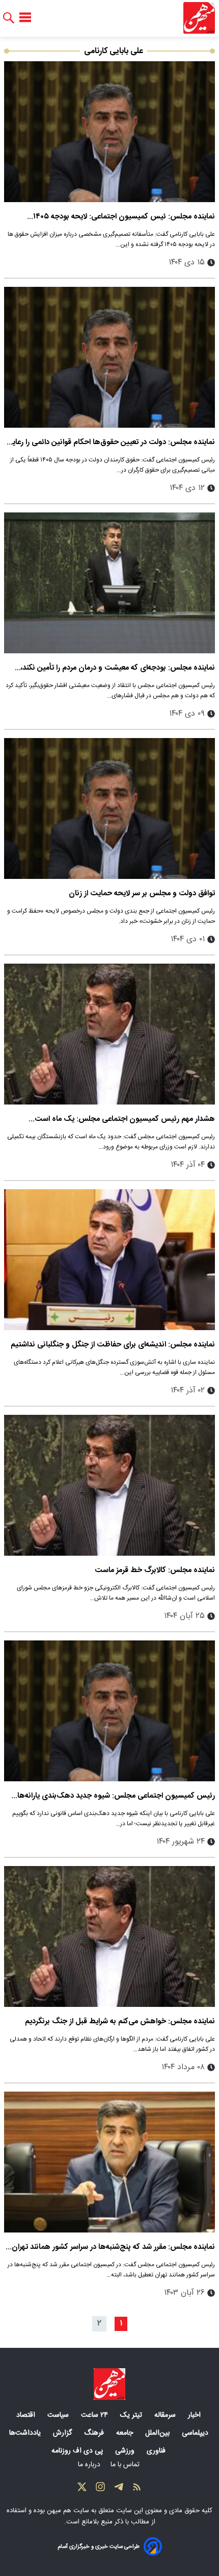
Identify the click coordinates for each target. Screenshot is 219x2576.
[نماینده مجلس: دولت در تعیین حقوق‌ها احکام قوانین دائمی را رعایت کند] (109, 357)
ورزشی (126, 2451)
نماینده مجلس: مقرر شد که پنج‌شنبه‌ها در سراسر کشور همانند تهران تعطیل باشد (113, 2247)
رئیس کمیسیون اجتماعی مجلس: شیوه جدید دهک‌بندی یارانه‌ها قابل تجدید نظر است (116, 1796)
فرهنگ (95, 2433)
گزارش (63, 2433)
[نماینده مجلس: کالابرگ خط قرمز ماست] (109, 1485)
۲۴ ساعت (95, 2415)
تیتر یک (132, 2415)
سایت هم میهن (68, 2511)
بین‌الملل (158, 2433)
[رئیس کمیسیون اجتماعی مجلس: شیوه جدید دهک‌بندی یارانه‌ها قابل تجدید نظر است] (109, 1711)
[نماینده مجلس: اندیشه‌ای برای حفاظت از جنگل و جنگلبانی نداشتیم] (109, 1260)
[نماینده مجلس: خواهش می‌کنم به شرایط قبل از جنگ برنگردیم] (109, 1936)
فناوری (157, 2451)
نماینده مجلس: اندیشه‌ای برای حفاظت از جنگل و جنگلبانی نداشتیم (113, 1345)
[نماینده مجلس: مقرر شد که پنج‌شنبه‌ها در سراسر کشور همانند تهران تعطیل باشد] (109, 2162)
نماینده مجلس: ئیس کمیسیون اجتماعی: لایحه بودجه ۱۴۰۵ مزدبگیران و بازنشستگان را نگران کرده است (124, 217)
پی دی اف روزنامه (78, 2451)
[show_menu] (25, 18)
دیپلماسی (196, 2433)
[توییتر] (82, 2489)
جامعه (126, 2433)
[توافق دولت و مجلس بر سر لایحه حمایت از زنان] (109, 808)
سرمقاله (166, 2415)
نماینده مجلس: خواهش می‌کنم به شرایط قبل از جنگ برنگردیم (120, 2021)
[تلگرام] (119, 2489)
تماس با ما (126, 2465)
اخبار (195, 2415)
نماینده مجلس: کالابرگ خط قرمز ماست (155, 1570)
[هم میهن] (199, 18)
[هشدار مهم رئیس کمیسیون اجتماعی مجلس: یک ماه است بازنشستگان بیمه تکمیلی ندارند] (109, 1034)
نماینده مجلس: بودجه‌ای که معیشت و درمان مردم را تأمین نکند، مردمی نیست (118, 668)
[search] (9, 18)
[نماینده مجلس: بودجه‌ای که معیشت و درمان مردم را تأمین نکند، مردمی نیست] (109, 583)
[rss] (137, 2489)
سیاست (59, 2415)
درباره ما (90, 2465)
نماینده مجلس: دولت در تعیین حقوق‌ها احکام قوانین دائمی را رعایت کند (110, 442)
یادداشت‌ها (26, 2433)
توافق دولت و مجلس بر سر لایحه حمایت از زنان (142, 893)
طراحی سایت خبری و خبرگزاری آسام (99, 2547)
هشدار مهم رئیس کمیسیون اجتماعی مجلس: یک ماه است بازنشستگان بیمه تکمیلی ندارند (125, 1119)
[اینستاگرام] (100, 2489)
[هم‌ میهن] (109, 2384)
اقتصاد (27, 2415)
